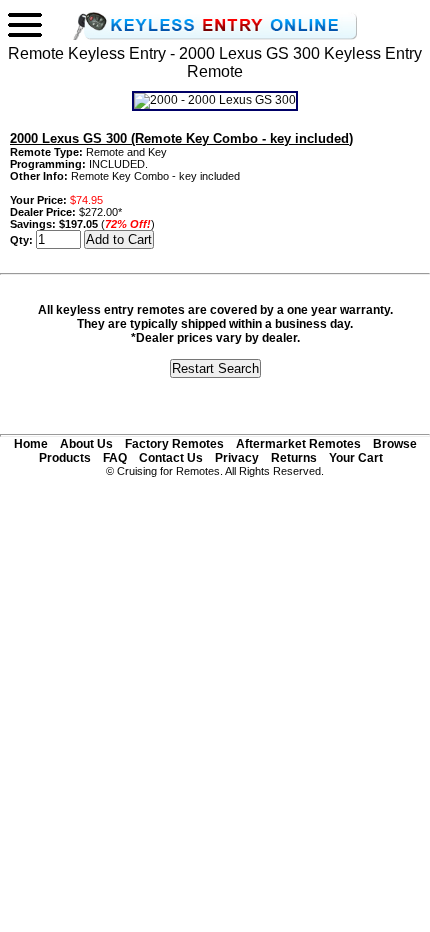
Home (31, 444)
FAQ (115, 458)
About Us (86, 444)
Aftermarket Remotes (298, 444)
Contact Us (171, 458)
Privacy (237, 458)
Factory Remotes (174, 444)
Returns (294, 458)
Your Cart (356, 458)
